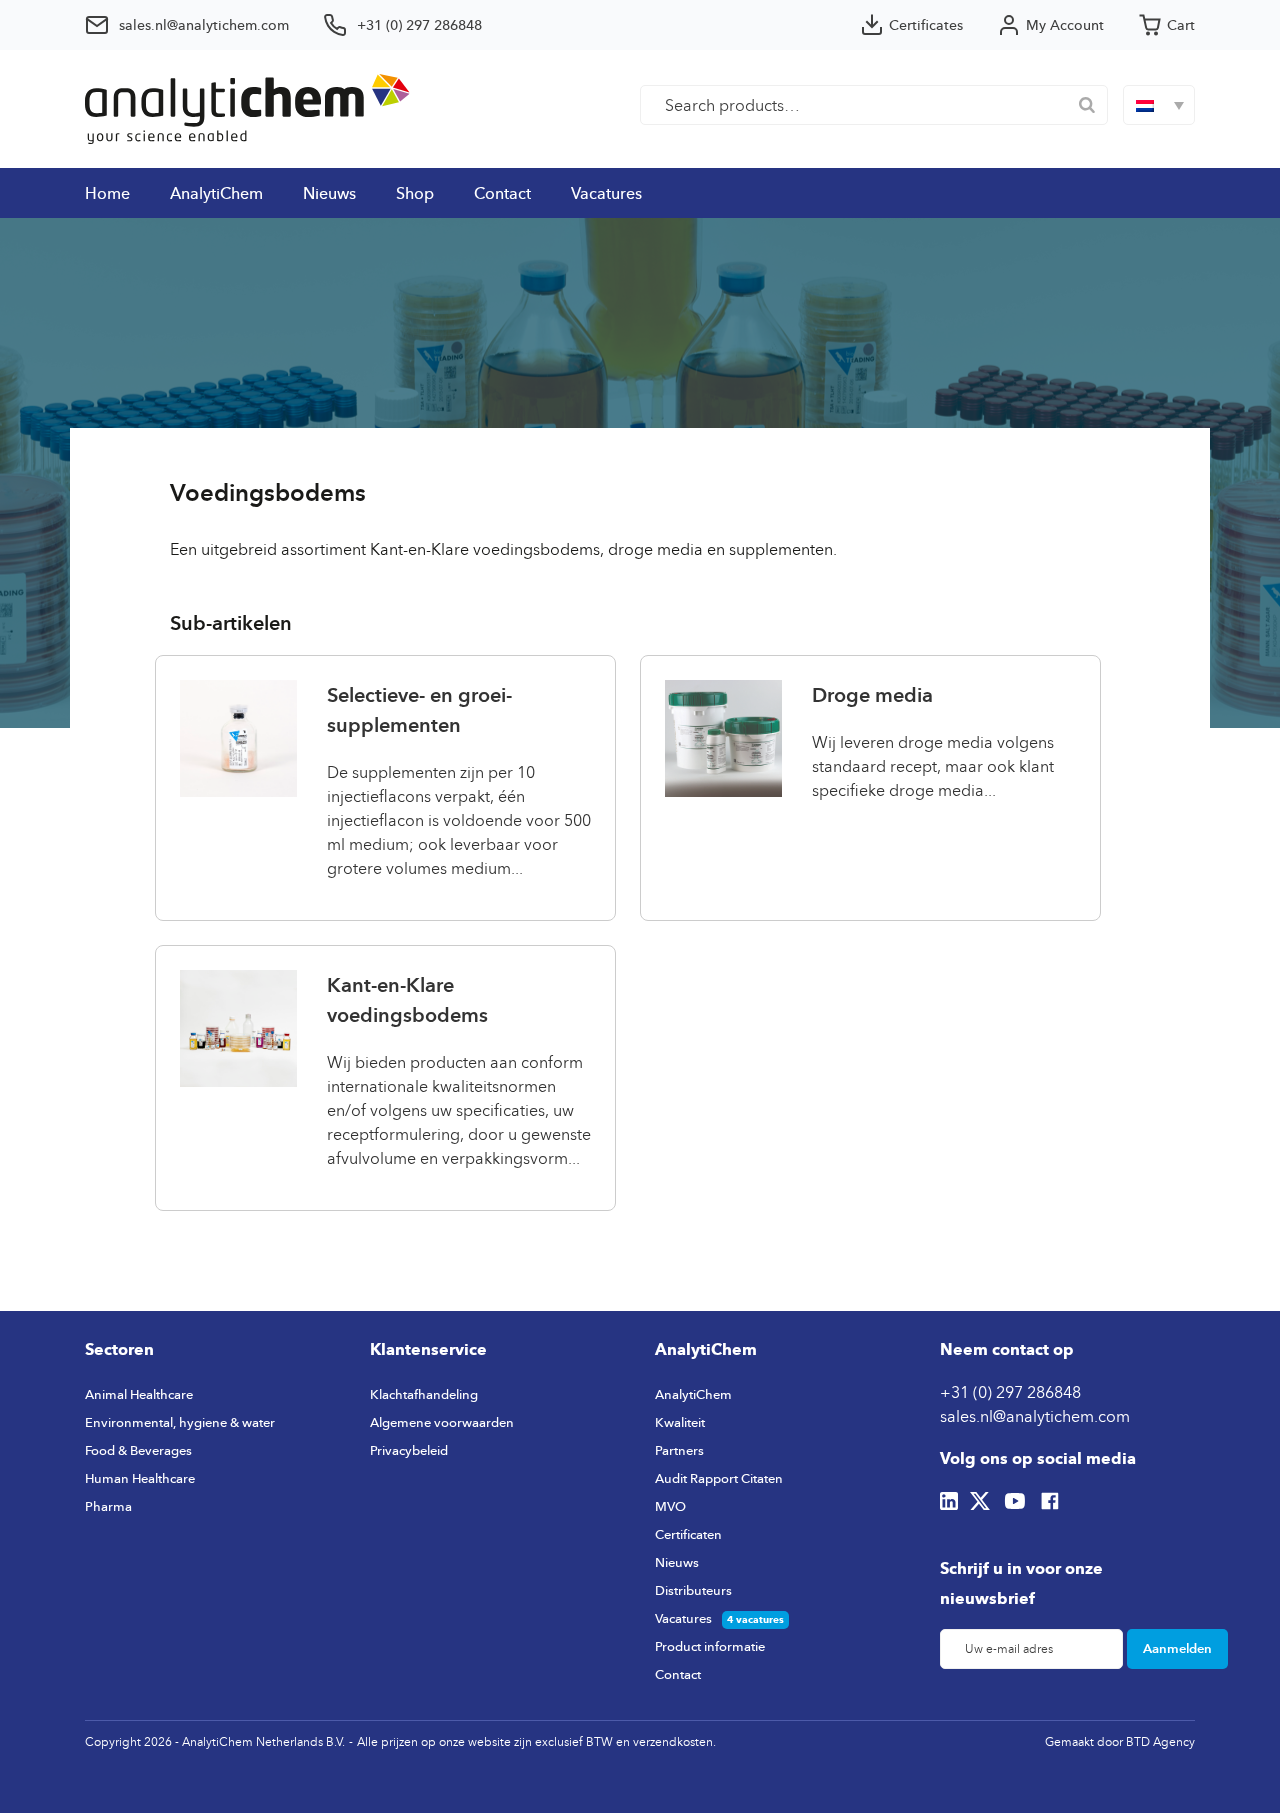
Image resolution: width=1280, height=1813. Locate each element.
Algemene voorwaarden (442, 1422)
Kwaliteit (680, 1422)
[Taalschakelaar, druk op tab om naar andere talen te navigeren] (1159, 105)
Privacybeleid (409, 1450)
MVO (670, 1506)
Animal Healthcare (139, 1394)
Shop (415, 193)
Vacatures (606, 193)
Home (107, 193)
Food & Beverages (138, 1450)
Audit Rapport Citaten (719, 1478)
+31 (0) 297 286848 (1010, 1392)
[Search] (1087, 105)
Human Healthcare (140, 1478)
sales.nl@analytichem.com (1035, 1416)
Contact (502, 193)
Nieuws (329, 193)
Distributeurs (693, 1590)
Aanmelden (1177, 1648)
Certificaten (688, 1534)
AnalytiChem (216, 193)
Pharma (108, 1506)
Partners (679, 1450)
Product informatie (710, 1646)
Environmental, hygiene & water (180, 1422)
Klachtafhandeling (424, 1394)
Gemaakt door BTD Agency (1120, 1741)
